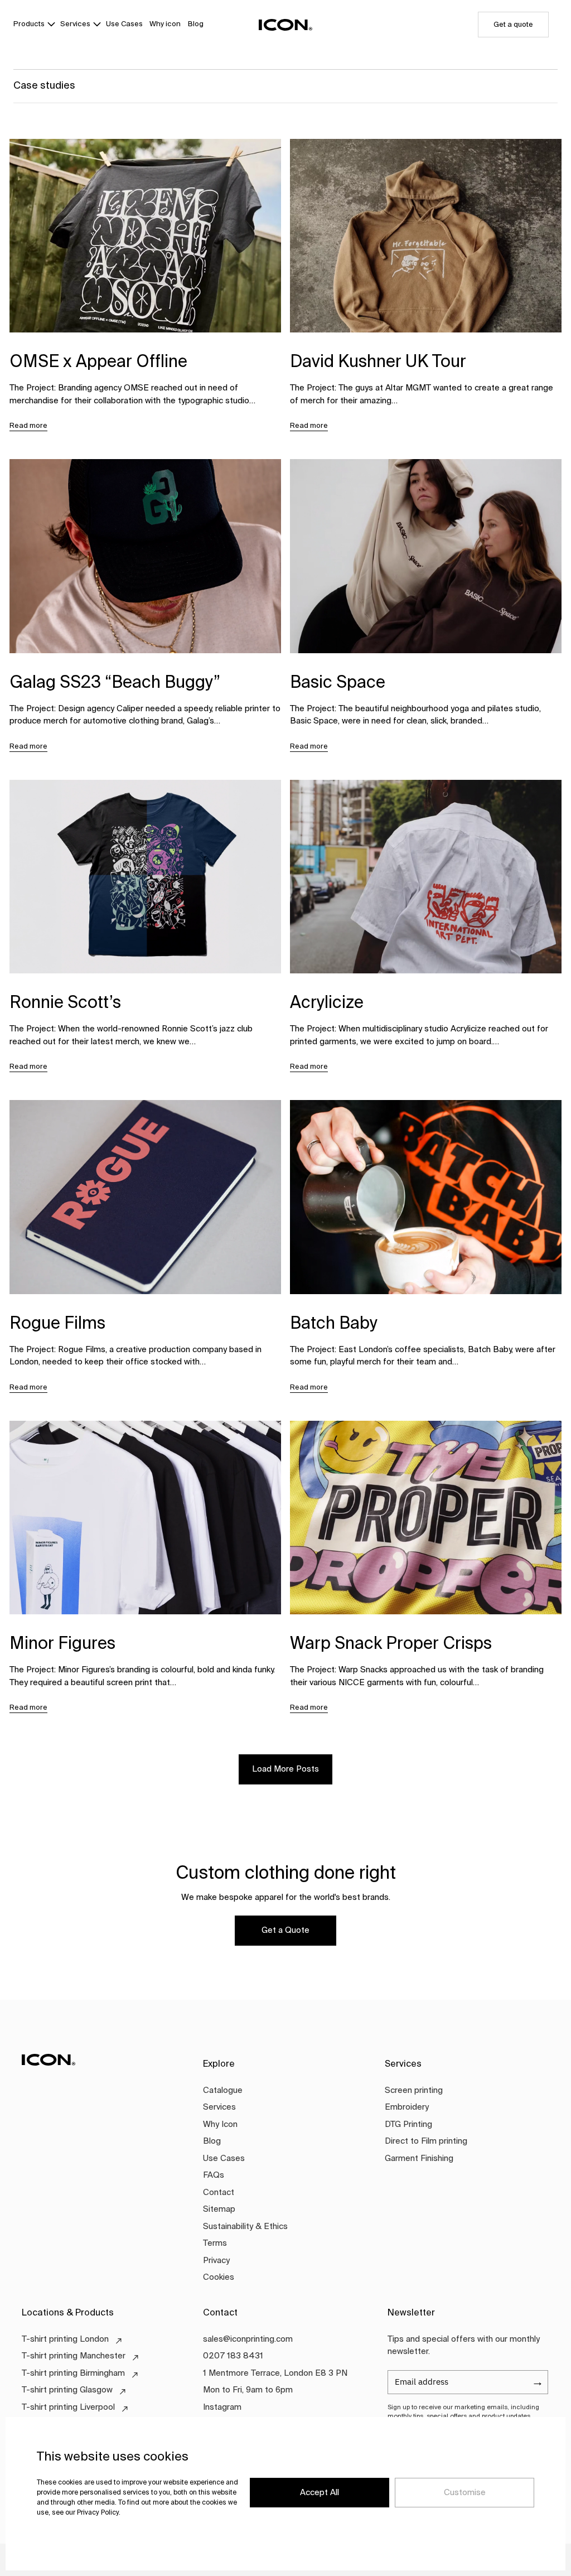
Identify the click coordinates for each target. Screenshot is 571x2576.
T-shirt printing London (65, 2339)
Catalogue (223, 2090)
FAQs (214, 2175)
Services (75, 24)
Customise (465, 2493)
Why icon (165, 24)
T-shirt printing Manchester (74, 2356)
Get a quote (513, 25)
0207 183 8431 (233, 2356)
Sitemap (219, 2209)
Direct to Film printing (426, 2141)
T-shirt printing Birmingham (73, 2373)
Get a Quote (285, 1930)
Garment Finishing (419, 2158)
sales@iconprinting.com (248, 2339)
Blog (196, 24)
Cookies (219, 2277)
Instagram (222, 2407)
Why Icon (220, 2124)
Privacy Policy (98, 2513)
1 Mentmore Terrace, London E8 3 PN (275, 2373)
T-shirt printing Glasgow (67, 2390)
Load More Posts (285, 1769)
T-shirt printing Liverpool (68, 2407)
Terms (215, 2243)
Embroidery (407, 2107)
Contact (219, 2193)
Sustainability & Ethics (245, 2227)
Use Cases (124, 24)
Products (29, 24)
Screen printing (414, 2090)
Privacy (216, 2261)
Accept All (320, 2493)
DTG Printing (408, 2124)
